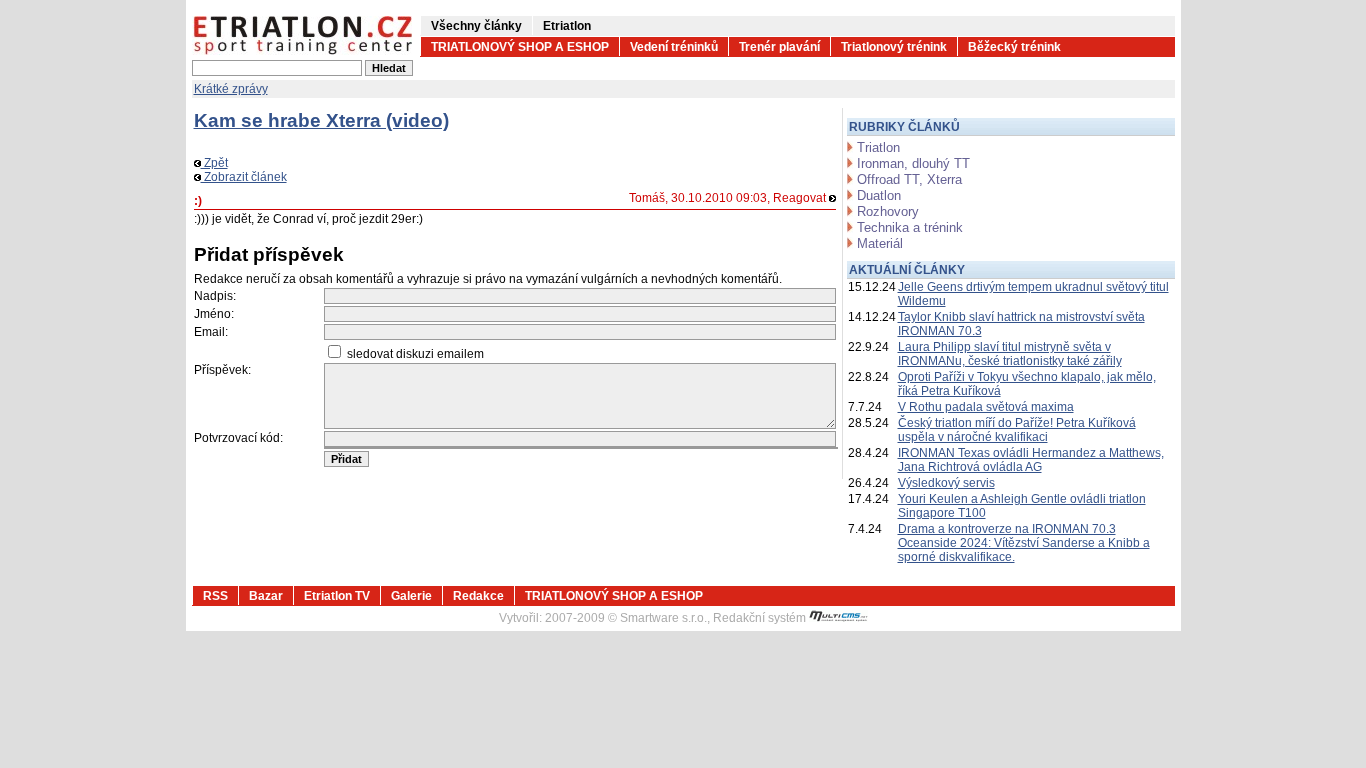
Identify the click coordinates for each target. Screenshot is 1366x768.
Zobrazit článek (244, 177)
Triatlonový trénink (894, 47)
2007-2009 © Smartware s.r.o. (626, 618)
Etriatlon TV (337, 596)
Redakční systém (761, 618)
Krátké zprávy (231, 89)
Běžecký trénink (1014, 47)
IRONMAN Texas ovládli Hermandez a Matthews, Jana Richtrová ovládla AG (1031, 460)
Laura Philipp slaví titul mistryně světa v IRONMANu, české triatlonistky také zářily (1010, 354)
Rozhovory (888, 211)
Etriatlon (567, 26)
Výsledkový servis (946, 483)
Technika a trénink (910, 227)
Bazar (266, 596)
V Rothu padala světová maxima (986, 407)
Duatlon (879, 195)
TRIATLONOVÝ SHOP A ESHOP (520, 47)
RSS (215, 596)
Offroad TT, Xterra (909, 179)
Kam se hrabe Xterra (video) (321, 120)
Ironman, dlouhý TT (913, 163)
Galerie (411, 596)
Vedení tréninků (674, 47)
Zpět (214, 163)
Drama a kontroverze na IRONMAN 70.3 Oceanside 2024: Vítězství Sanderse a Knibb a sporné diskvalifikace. (1024, 543)
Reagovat (801, 198)
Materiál (880, 243)
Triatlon (878, 147)
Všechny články (476, 26)
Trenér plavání (779, 47)
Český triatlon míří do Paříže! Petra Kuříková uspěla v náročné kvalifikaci (1017, 430)
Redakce (478, 596)
